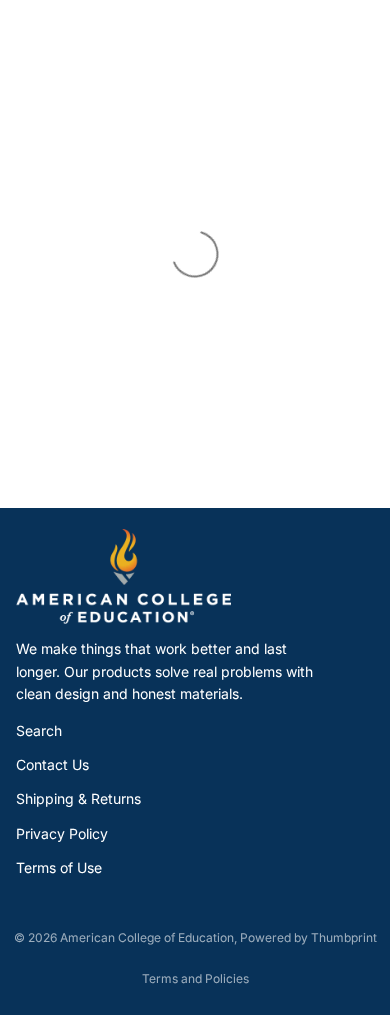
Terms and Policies (195, 978)
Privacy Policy (62, 833)
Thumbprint (344, 937)
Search (39, 730)
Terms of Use (59, 867)
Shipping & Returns (78, 798)
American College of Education (147, 937)
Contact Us (52, 764)
